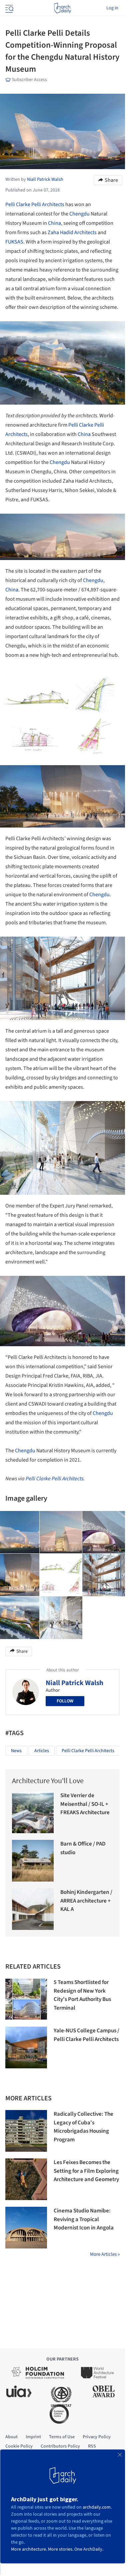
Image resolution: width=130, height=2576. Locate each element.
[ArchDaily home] (62, 8)
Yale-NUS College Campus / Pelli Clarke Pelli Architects (86, 2035)
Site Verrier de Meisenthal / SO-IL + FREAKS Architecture (85, 1804)
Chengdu (79, 214)
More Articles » (105, 2254)
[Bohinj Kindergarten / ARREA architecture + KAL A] (33, 1909)
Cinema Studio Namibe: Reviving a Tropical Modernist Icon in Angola (84, 2219)
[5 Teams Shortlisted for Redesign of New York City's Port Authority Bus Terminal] (26, 1999)
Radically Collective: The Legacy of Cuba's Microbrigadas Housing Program (83, 2127)
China (54, 223)
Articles (42, 1751)
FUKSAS (14, 242)
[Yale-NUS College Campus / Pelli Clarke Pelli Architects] (26, 2047)
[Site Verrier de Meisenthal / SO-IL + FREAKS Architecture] (33, 1812)
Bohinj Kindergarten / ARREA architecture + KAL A (86, 1901)
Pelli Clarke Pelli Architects (35, 204)
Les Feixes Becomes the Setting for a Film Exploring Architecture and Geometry (86, 2171)
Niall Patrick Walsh (74, 1683)
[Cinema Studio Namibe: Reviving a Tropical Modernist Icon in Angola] (26, 2228)
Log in (112, 8)
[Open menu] (9, 8)
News (16, 1751)
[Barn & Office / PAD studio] (33, 1861)
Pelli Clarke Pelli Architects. (55, 1479)
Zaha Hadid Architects (72, 232)
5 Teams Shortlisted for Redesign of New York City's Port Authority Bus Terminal (82, 1995)
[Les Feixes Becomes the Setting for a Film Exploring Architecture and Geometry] (26, 2179)
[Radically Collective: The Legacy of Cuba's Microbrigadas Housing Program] (26, 2131)
